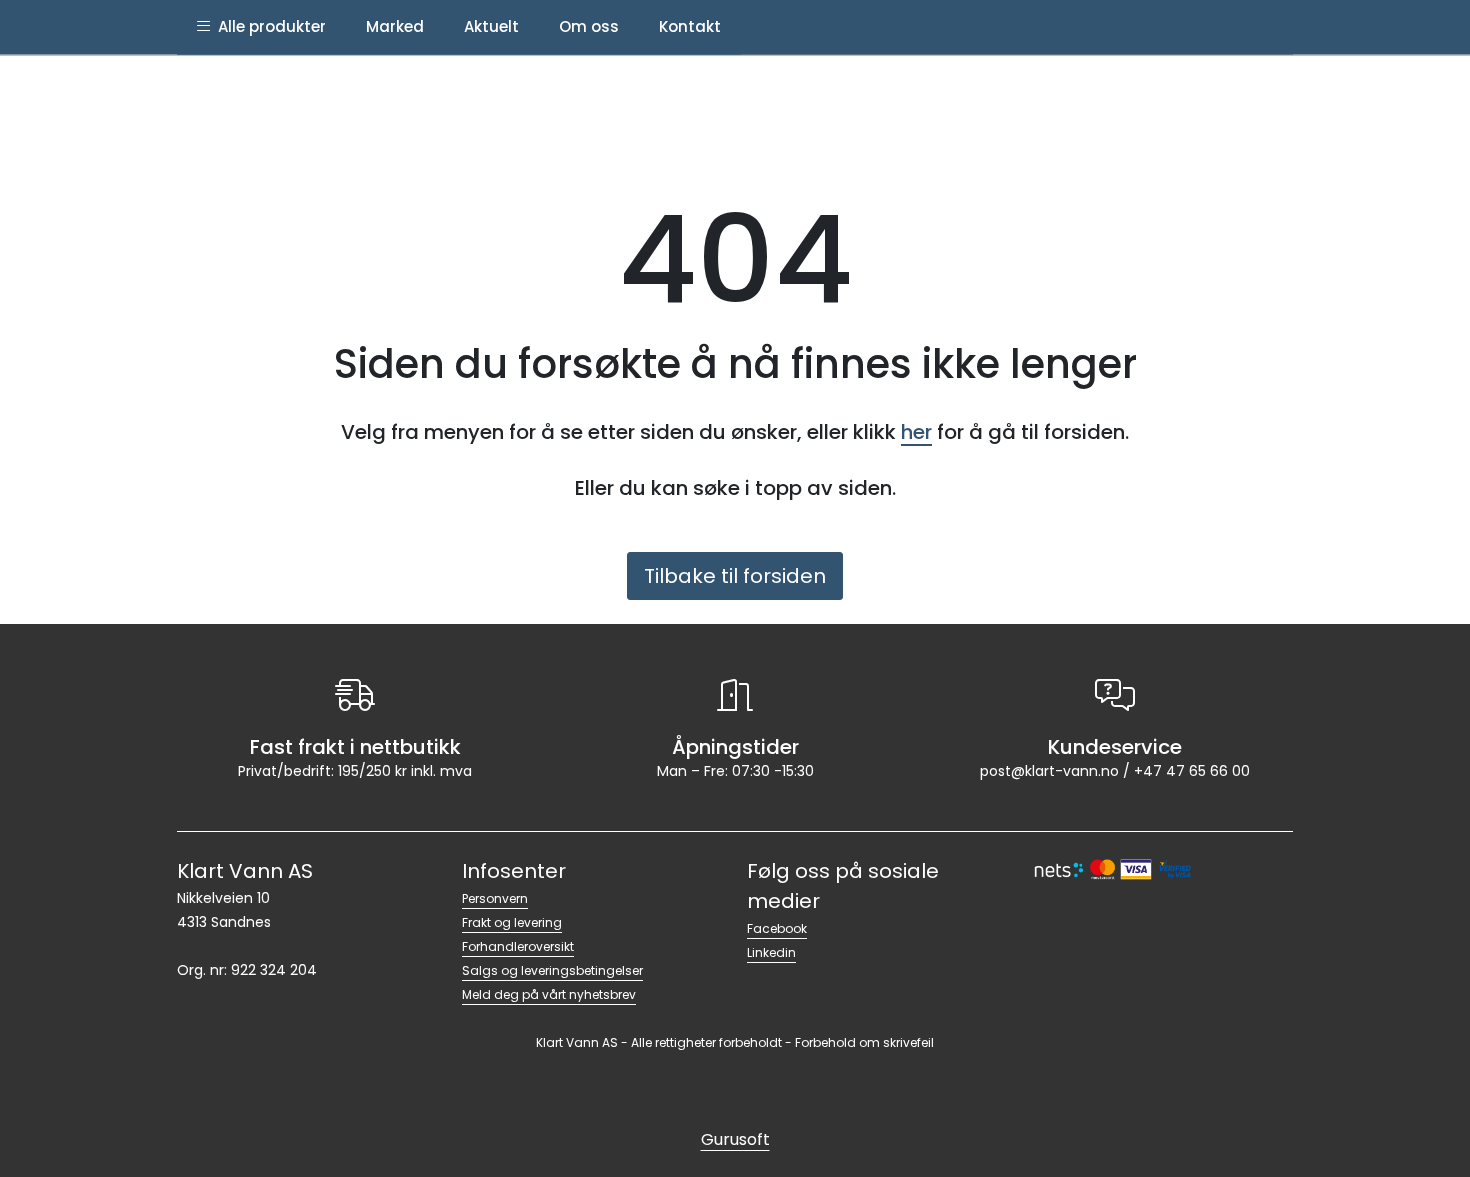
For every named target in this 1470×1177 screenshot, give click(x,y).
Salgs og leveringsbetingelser (552, 970)
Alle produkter (268, 26)
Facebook (777, 928)
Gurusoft (735, 1139)
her (916, 432)
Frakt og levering (512, 922)
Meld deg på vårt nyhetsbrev (549, 994)
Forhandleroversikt (518, 946)
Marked (395, 26)
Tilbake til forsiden (735, 576)
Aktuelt (491, 26)
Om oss (589, 26)
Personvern (495, 898)
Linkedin (771, 952)
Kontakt (690, 26)
